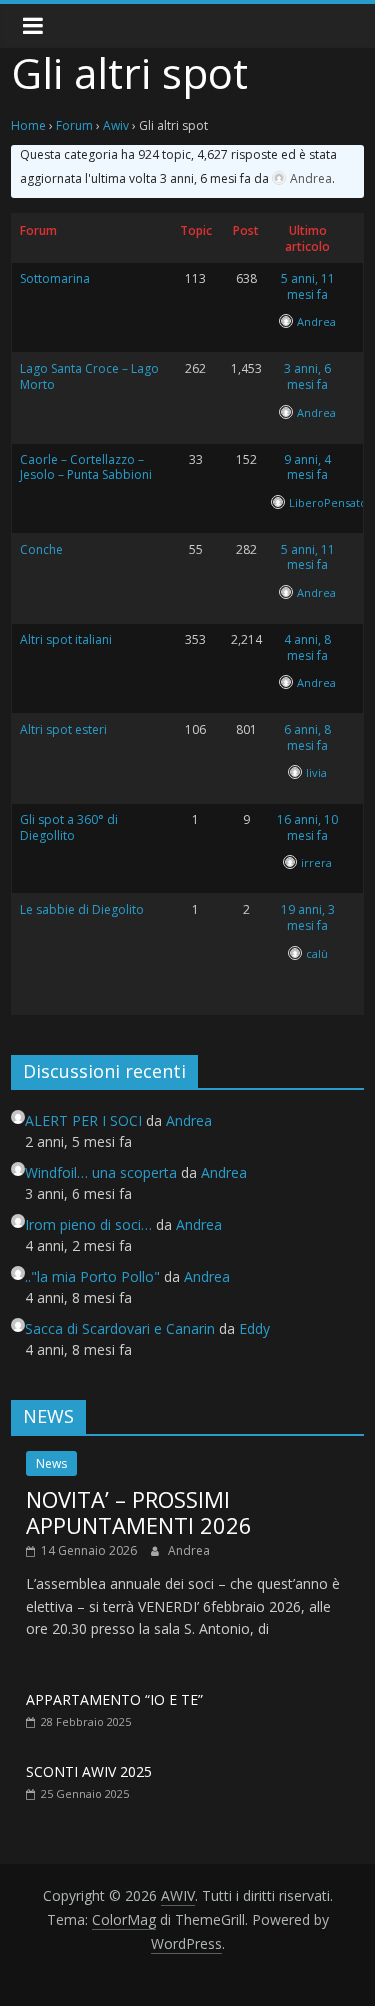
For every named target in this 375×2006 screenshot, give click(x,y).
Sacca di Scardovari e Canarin (120, 1328)
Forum (74, 125)
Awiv (116, 125)
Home (28, 125)
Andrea (189, 1550)
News (51, 1463)
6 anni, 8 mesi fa (307, 737)
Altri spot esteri (63, 729)
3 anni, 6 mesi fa (307, 376)
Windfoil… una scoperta (101, 1172)
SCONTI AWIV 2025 (89, 1771)
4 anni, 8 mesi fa (307, 647)
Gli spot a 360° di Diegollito (69, 827)
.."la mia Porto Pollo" (92, 1276)
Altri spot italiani (66, 639)
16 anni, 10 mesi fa (307, 827)
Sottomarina (55, 278)
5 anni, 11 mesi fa (308, 286)
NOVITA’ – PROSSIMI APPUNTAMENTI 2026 (139, 1512)
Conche (41, 549)
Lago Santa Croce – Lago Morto (89, 376)
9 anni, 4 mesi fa (307, 467)
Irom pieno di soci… (88, 1224)
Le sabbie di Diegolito (82, 909)
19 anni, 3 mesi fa (308, 917)
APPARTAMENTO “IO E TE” (114, 1699)
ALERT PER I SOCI (83, 1120)
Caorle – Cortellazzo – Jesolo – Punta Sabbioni (86, 467)
